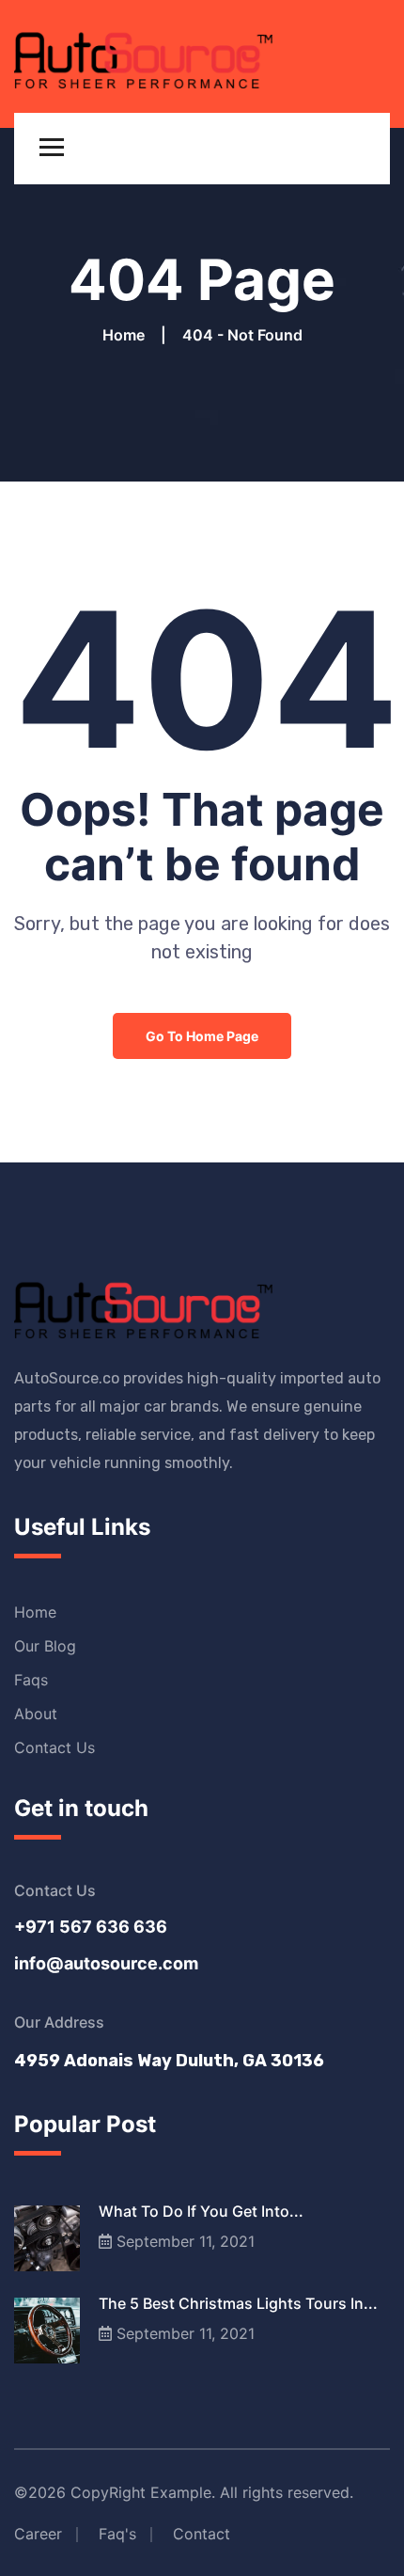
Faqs (31, 1680)
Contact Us (54, 1747)
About (36, 1714)
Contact (202, 2534)
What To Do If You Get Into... (201, 2211)
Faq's (117, 2534)
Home (127, 335)
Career (38, 2534)
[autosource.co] (143, 55)
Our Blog (45, 1646)
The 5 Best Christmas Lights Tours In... (238, 2303)
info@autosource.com (106, 1963)
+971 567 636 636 (91, 1927)
